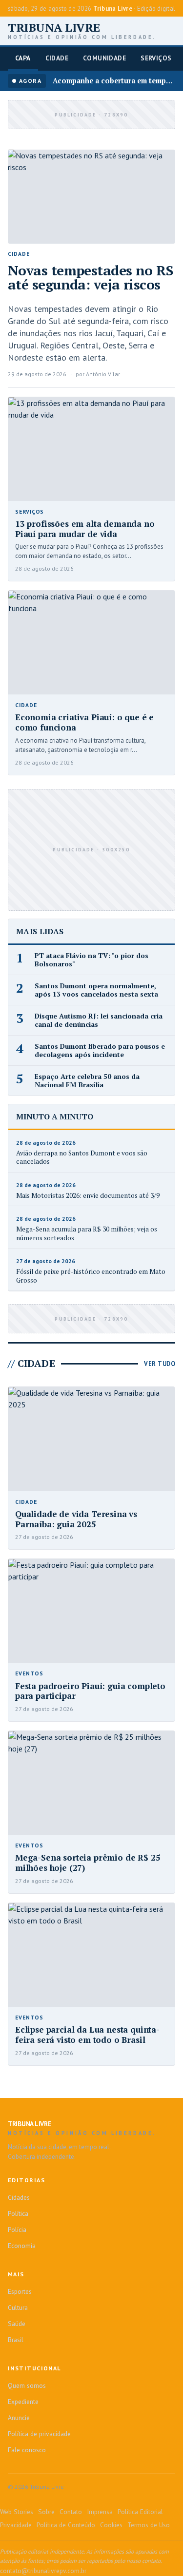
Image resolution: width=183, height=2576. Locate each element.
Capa (23, 58)
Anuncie (19, 2418)
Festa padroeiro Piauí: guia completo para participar (90, 1691)
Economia (22, 2246)
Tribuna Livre (82, 31)
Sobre (46, 2512)
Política (18, 2213)
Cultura (18, 2307)
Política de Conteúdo (66, 2525)
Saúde (17, 2324)
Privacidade (16, 2525)
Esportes (20, 2291)
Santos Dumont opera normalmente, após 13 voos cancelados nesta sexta (96, 990)
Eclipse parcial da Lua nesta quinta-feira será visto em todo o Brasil (87, 2035)
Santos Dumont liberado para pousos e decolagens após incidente (100, 1050)
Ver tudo (160, 1364)
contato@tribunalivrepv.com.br (43, 2571)
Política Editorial (140, 2512)
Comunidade (104, 58)
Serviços (156, 58)
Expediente (23, 2402)
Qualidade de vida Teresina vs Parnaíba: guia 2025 (76, 1519)
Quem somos (27, 2385)
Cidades (19, 2197)
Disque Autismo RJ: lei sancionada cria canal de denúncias (99, 1020)
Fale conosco (27, 2450)
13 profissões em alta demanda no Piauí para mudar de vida (85, 529)
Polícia (17, 2230)
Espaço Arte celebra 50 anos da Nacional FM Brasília (87, 1081)
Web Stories (17, 2512)
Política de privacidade (39, 2434)
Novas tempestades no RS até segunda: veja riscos (90, 277)
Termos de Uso (149, 2525)
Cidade (57, 58)
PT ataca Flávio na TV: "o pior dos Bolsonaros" (91, 960)
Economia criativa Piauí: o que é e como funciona (84, 722)
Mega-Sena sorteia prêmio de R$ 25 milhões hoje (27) (88, 1863)
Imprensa (100, 2512)
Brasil (16, 2340)
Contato (71, 2512)
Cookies (111, 2525)
